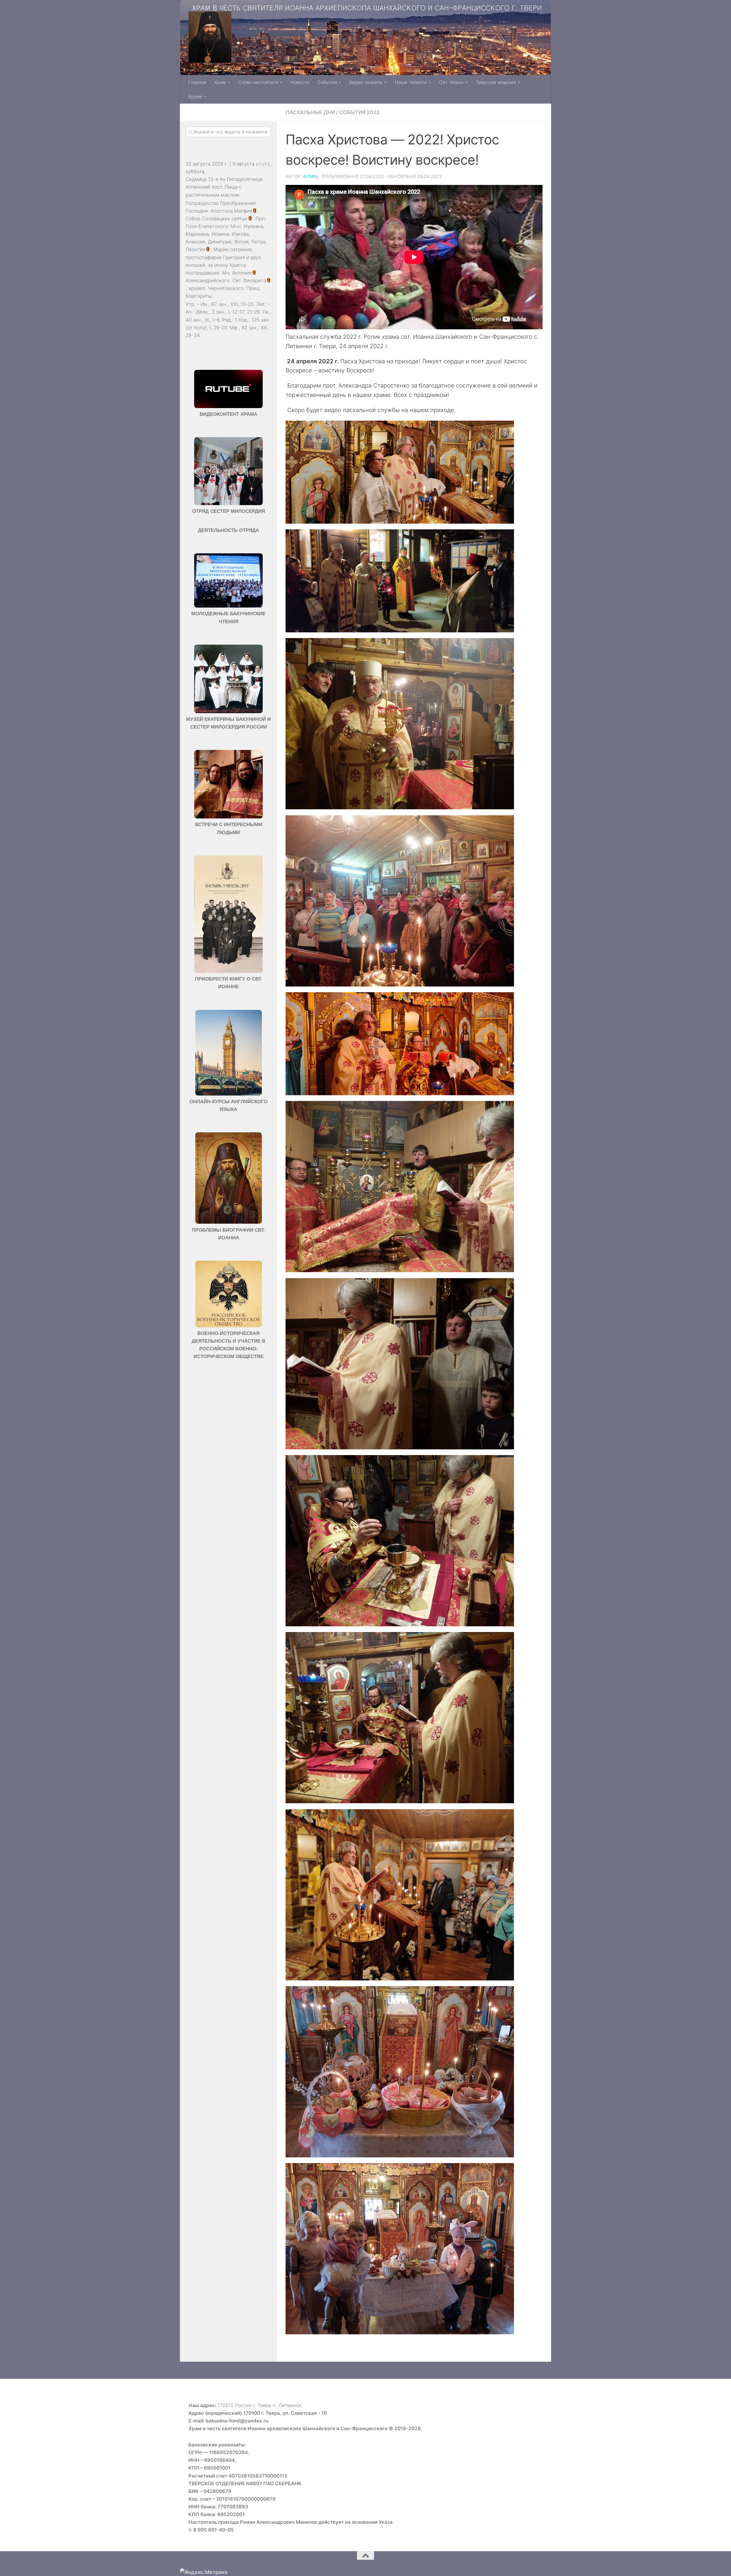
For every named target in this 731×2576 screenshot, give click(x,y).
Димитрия (220, 242)
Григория (234, 257)
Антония (242, 273)
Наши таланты (411, 82)
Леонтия (195, 249)
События (327, 82)
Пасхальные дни (310, 112)
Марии (221, 249)
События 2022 (359, 112)
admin (310, 176)
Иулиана (253, 226)
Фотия (241, 242)
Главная (197, 82)
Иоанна (220, 234)
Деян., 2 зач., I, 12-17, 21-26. (228, 312)
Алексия (195, 242)
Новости (300, 82)
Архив (195, 96)
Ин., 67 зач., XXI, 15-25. (228, 304)
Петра (258, 242)
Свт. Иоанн (451, 82)
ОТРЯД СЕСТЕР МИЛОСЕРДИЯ (229, 511)
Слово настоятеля (258, 82)
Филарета (255, 281)
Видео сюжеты (366, 82)
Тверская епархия (496, 82)
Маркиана (197, 234)
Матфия (243, 211)
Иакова (240, 234)
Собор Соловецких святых (217, 219)
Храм (220, 82)
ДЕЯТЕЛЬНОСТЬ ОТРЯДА (228, 530)
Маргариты (199, 296)
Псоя (191, 226)
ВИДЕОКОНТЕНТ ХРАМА (228, 414)
